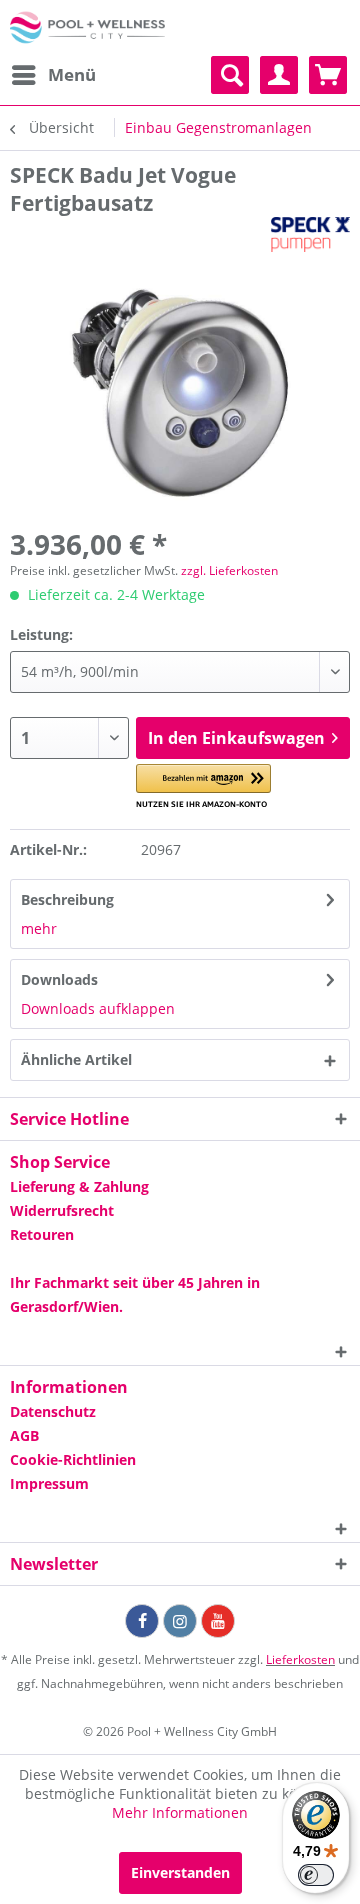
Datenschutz (53, 1411)
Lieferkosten (300, 1659)
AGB (24, 1435)
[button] (203, 786)
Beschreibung (67, 899)
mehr (39, 928)
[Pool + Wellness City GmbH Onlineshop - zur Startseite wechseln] (87, 27)
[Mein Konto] (279, 75)
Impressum (49, 1483)
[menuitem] (53, 75)
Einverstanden (180, 1872)
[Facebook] (142, 1621)
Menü (72, 74)
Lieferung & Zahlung (79, 1186)
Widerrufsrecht (62, 1210)
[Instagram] (180, 1621)
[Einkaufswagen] (328, 75)
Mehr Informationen (180, 1812)
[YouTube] (218, 1621)
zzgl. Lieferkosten (229, 570)
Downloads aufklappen (98, 1008)
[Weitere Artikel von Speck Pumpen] (310, 234)
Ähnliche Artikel (76, 1059)
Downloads (59, 979)
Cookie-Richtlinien (73, 1459)
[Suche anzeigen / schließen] (230, 75)
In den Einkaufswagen (236, 738)
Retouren (42, 1234)
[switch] (316, 1875)
